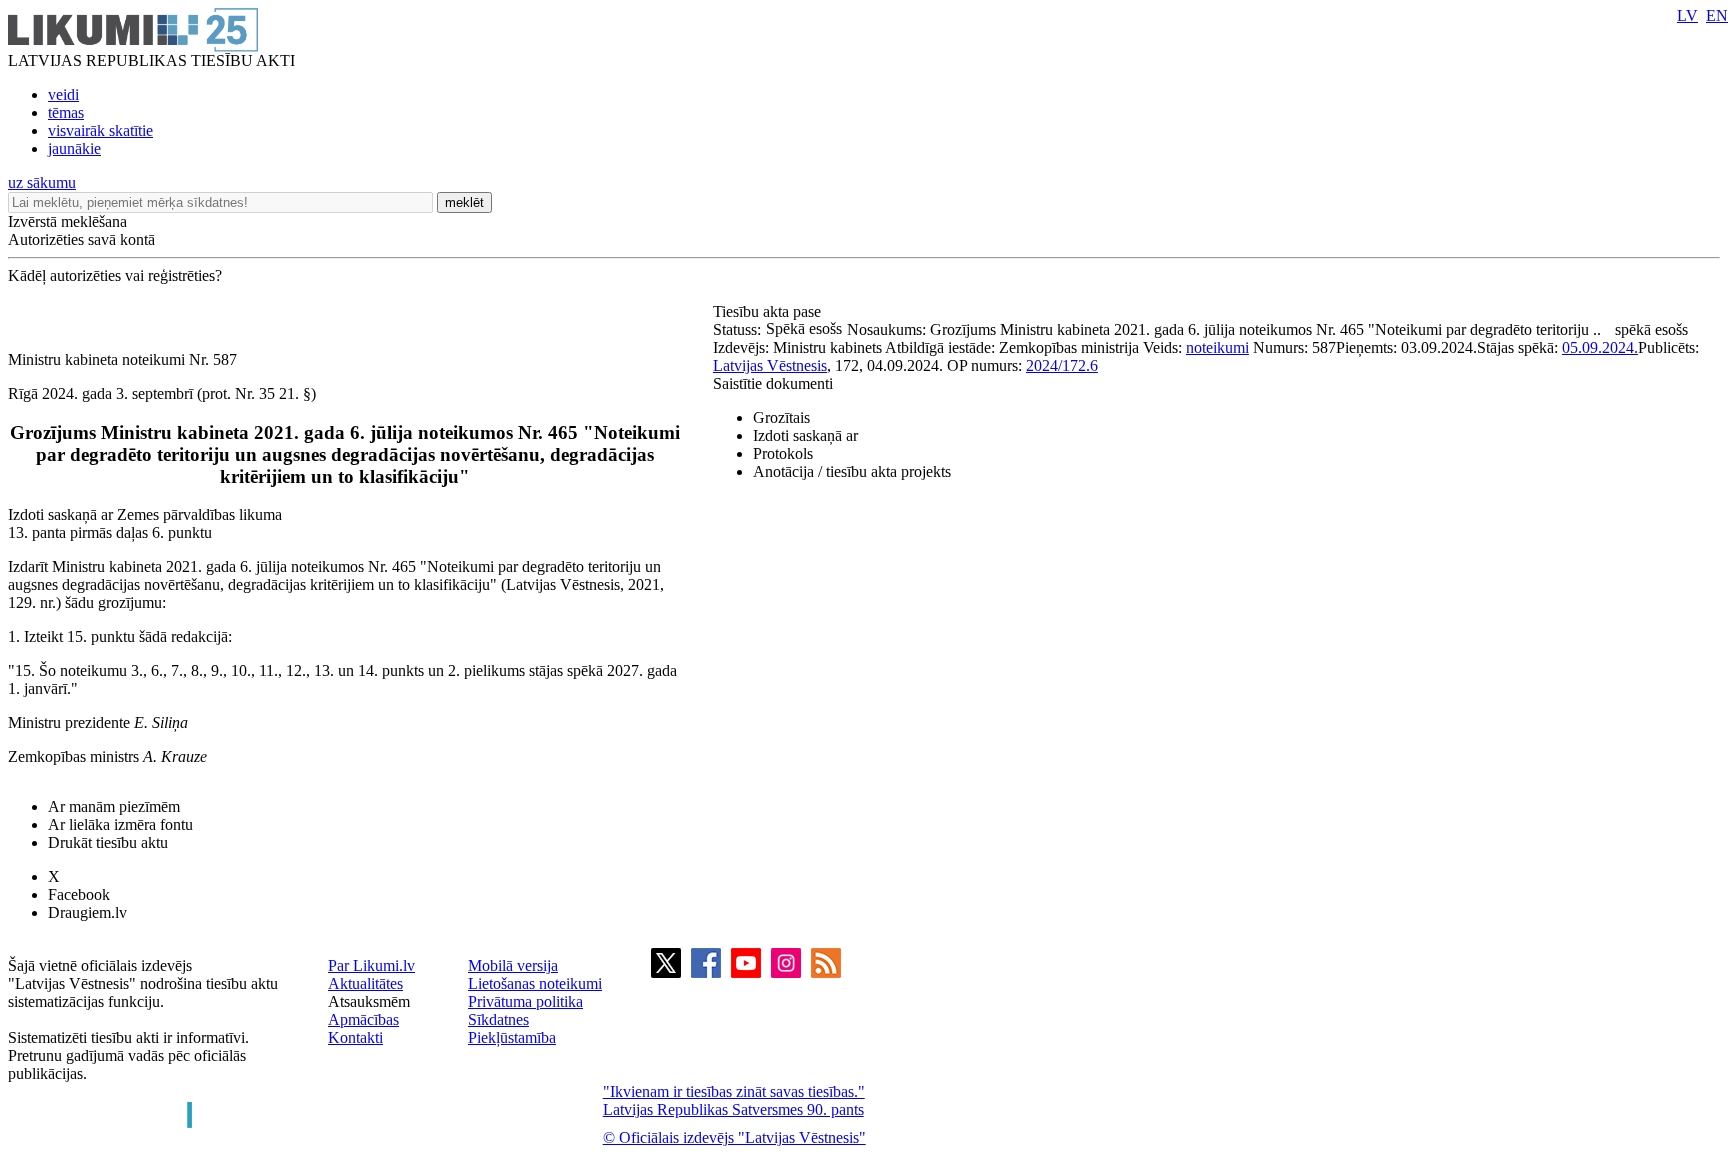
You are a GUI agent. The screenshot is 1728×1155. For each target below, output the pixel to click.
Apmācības (363, 1019)
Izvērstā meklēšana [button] (67, 221)
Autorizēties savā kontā (81, 239)
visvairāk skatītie (100, 130)
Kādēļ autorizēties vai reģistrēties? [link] (115, 275)
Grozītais (781, 417)
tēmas (66, 112)
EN (1717, 15)
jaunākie (74, 148)
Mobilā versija (513, 965)
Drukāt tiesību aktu (108, 842)
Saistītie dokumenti (773, 383)
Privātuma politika (525, 1001)
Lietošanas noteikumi (535, 983)
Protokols (783, 453)
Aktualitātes (365, 983)
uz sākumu (42, 182)
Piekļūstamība (512, 1037)
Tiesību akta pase (769, 311)
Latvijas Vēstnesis (770, 365)
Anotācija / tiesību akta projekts (852, 471)
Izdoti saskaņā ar (805, 435)
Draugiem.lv (87, 912)
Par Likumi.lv (371, 965)
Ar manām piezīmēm (114, 806)
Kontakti (355, 1037)
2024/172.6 (1062, 365)
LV (1687, 15)
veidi (63, 94)
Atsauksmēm (369, 1001)
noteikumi (1217, 347)
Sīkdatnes (498, 1019)
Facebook (79, 894)
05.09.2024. (1600, 347)
